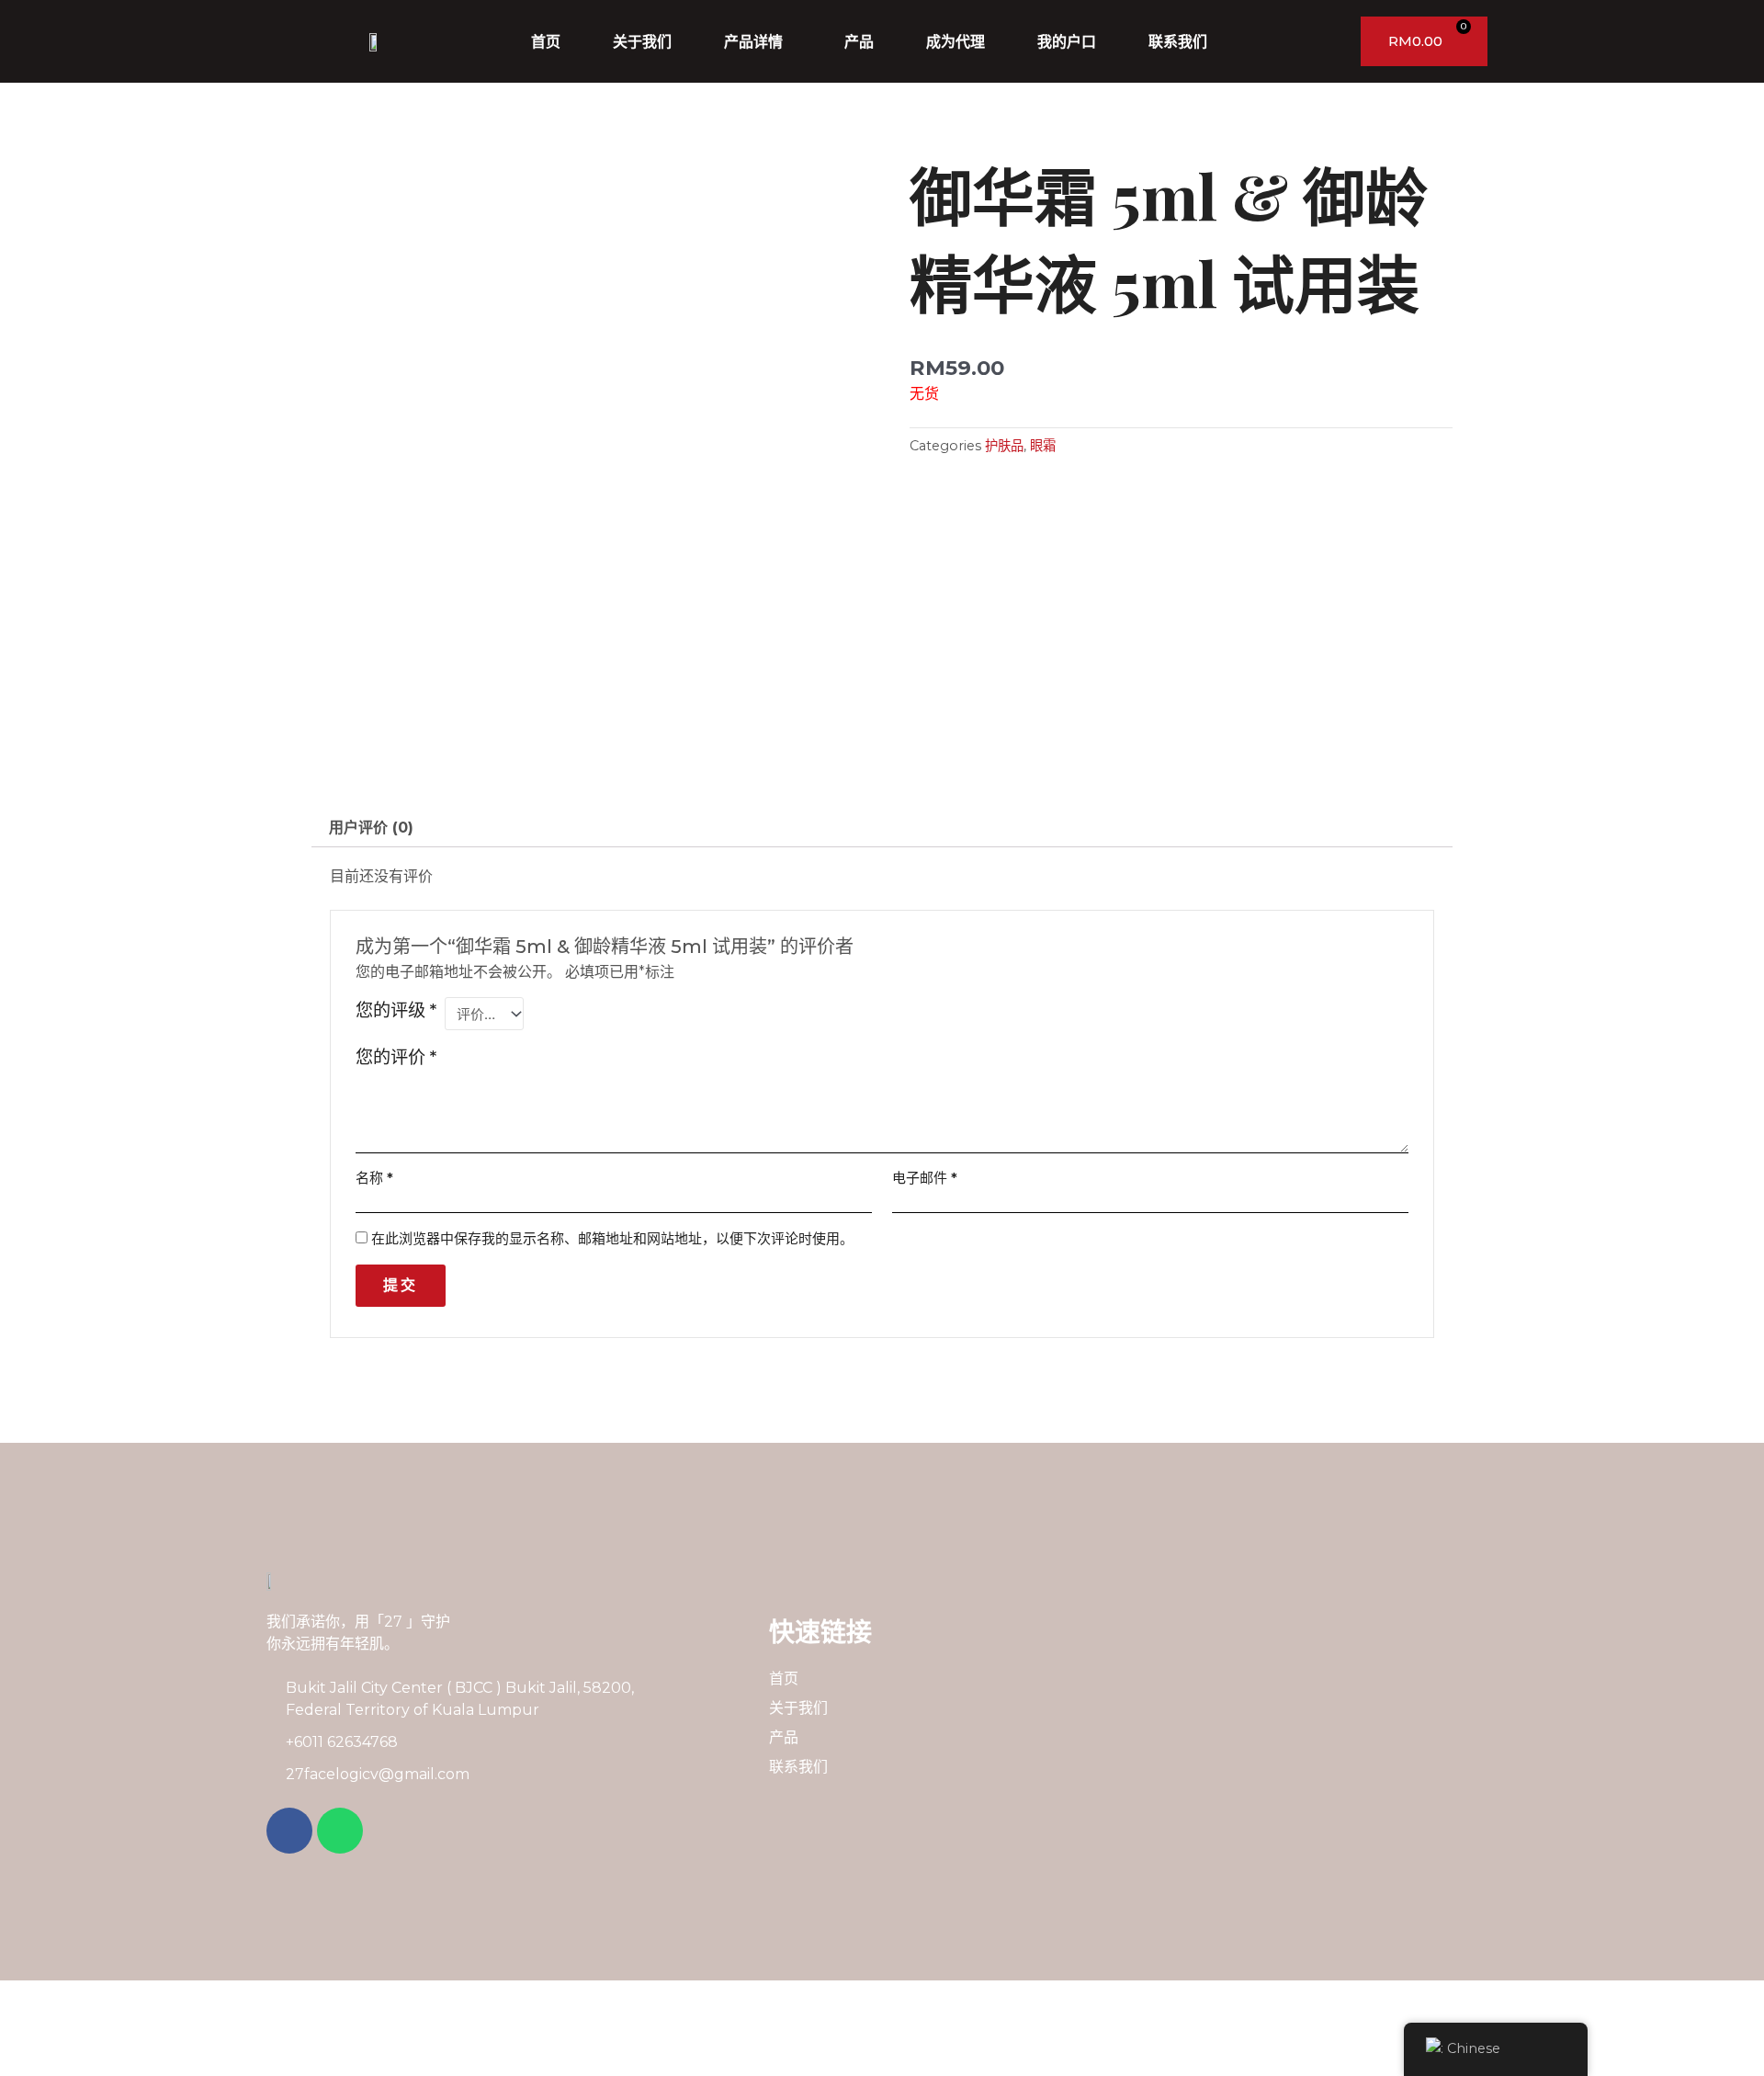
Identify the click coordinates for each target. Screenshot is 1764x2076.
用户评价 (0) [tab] (371, 828)
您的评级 (396, 1010)
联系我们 (1178, 41)
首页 (546, 41)
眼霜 (1043, 446)
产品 (859, 41)
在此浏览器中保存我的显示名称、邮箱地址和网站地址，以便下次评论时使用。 (612, 1238)
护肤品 (1004, 446)
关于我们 (642, 41)
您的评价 (396, 1057)
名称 (374, 1178)
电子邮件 (925, 1178)
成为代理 (955, 41)
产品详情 (753, 41)
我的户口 (1067, 41)
